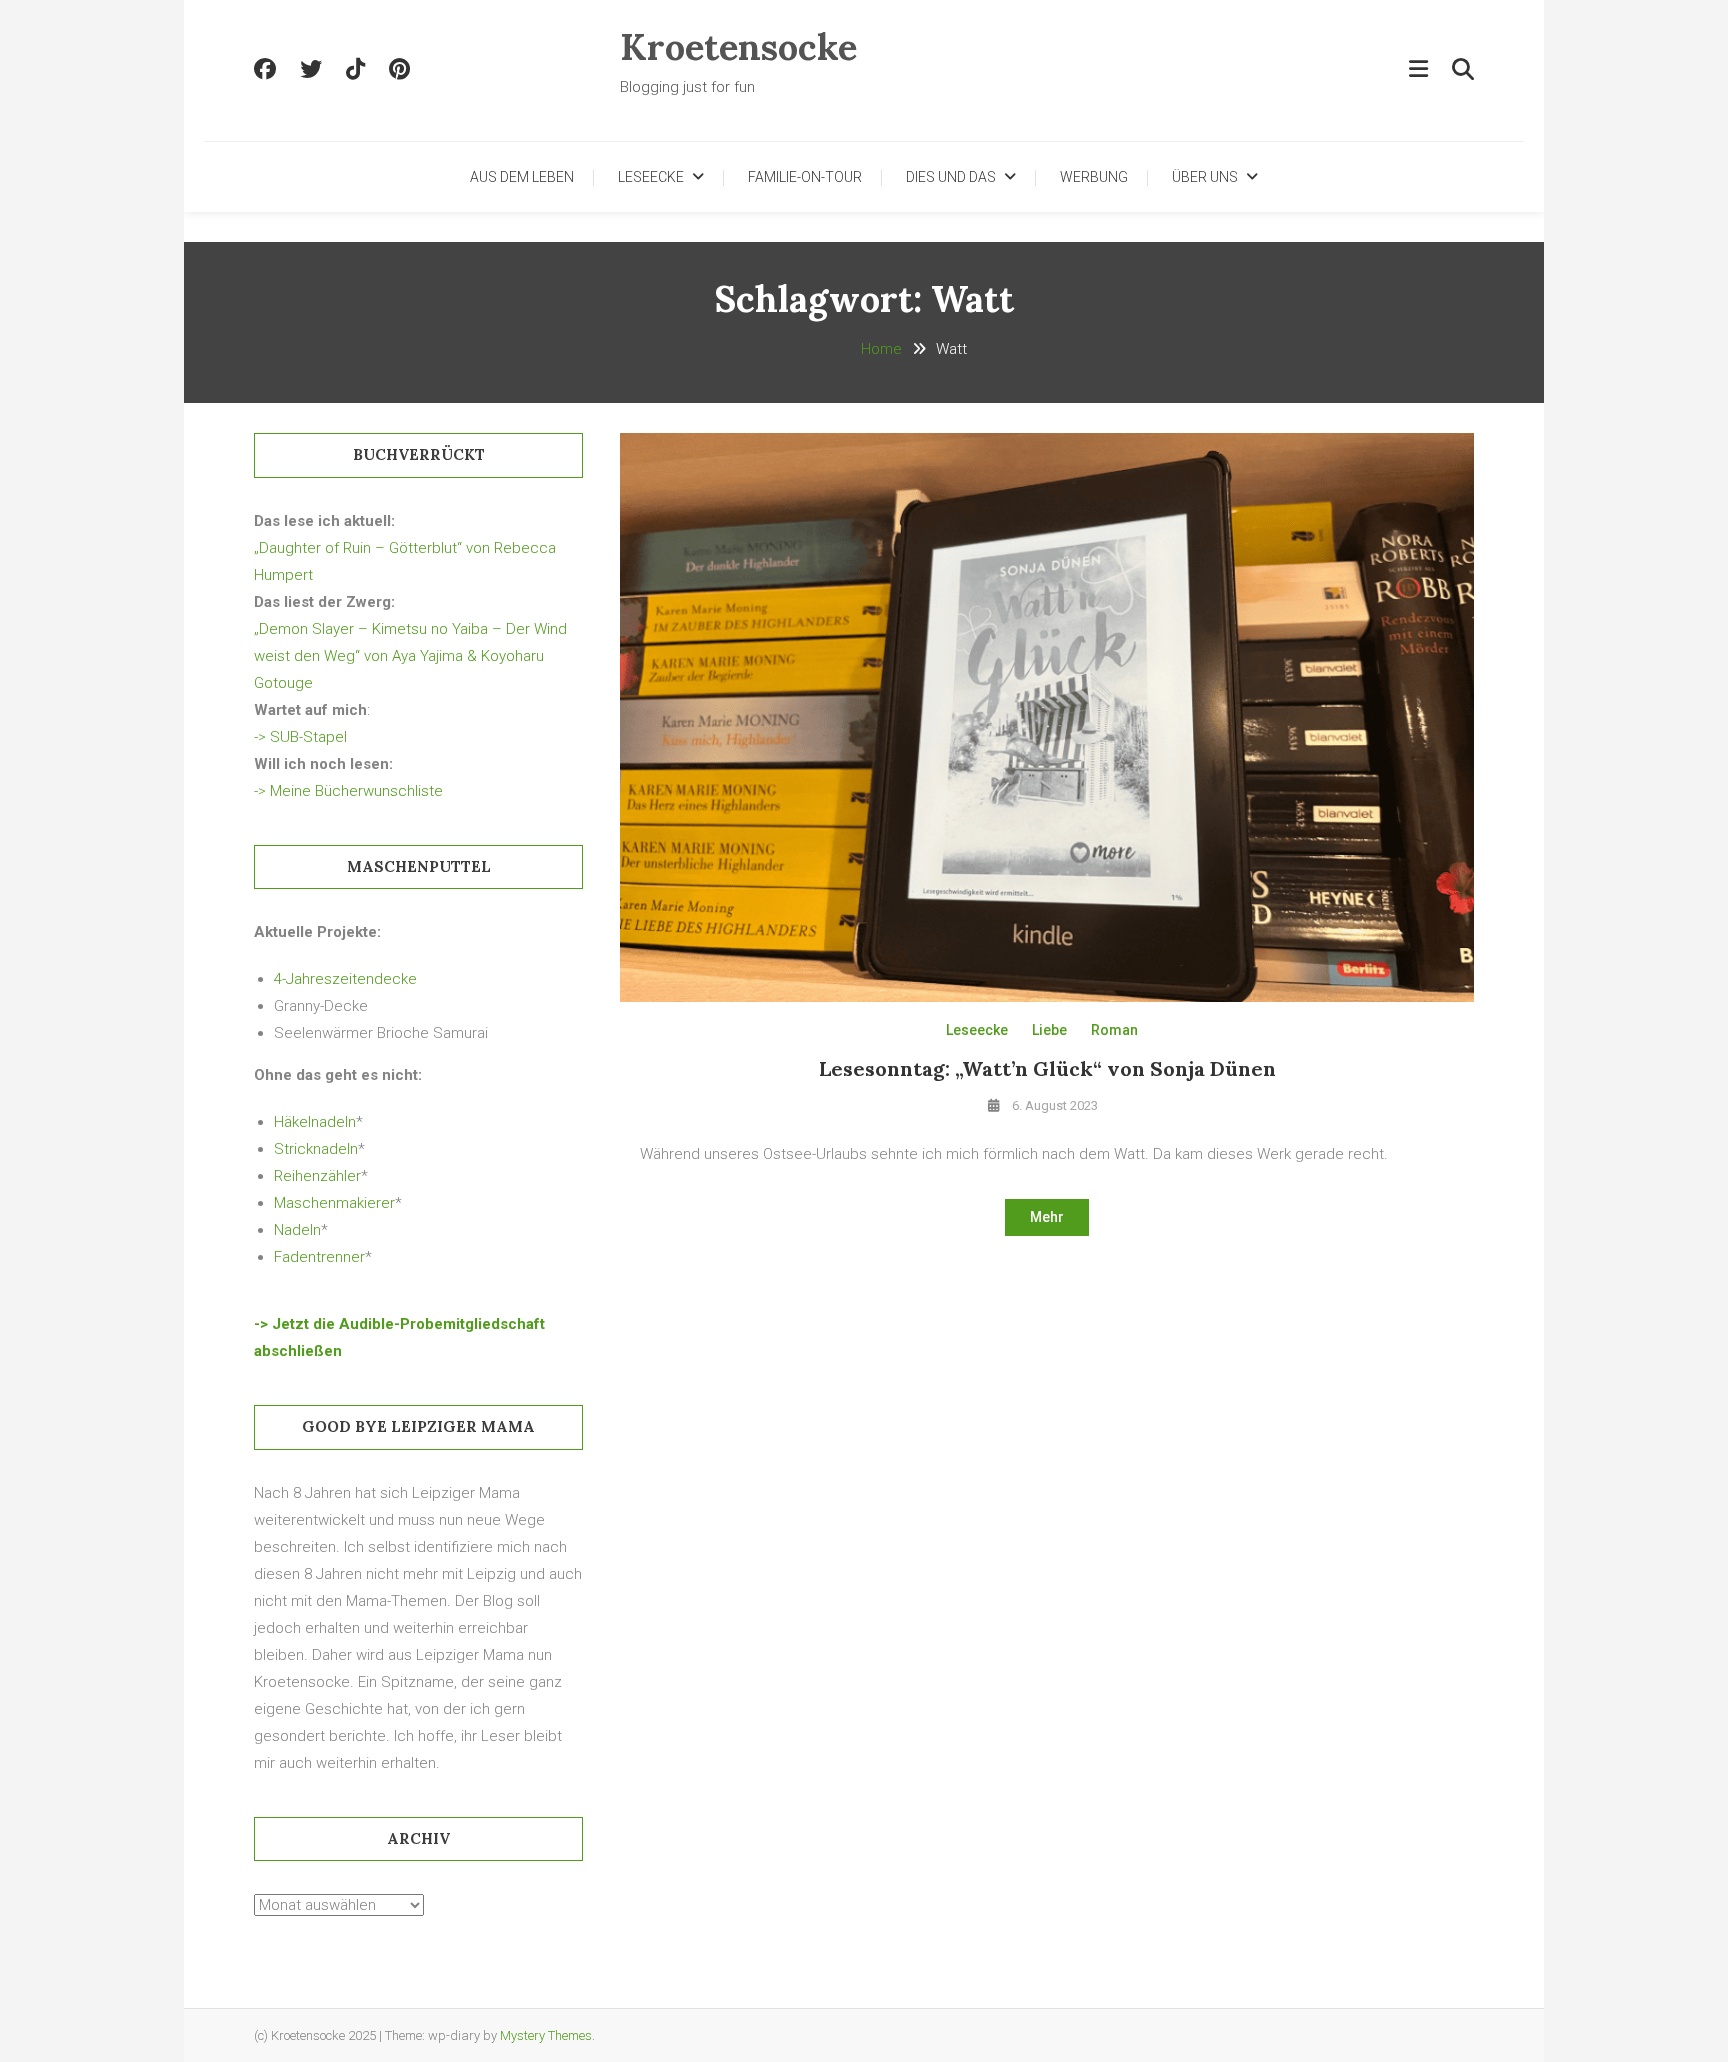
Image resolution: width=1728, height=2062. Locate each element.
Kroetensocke (738, 47)
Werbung (1094, 177)
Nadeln (297, 1230)
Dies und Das (951, 177)
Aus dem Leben (522, 177)
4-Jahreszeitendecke (345, 979)
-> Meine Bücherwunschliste (348, 791)
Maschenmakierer (334, 1203)
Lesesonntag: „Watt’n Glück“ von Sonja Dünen (1047, 1068)
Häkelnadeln (315, 1122)
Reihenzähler (317, 1176)
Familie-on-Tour (805, 177)
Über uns (1205, 177)
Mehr (1047, 1217)
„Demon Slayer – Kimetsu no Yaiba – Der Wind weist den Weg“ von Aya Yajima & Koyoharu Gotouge (410, 656)
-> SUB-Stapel (300, 737)
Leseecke (651, 177)
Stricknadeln (316, 1149)
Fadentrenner (319, 1257)
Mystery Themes (546, 2035)
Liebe (1049, 1030)
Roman (1114, 1030)
